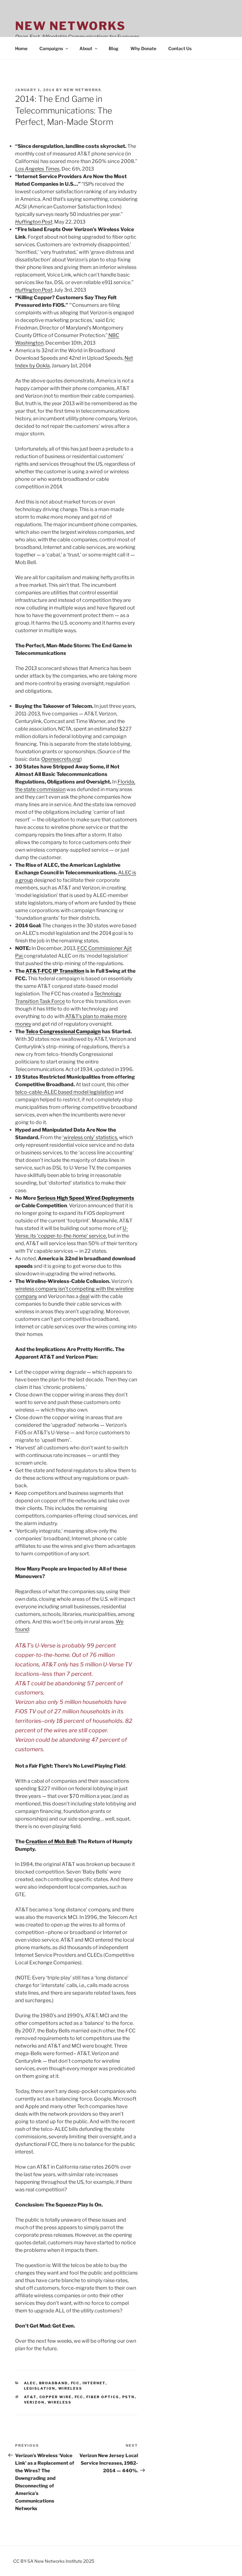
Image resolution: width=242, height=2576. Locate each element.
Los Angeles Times (37, 169)
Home (21, 48)
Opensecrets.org (61, 759)
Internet (94, 2383)
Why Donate (143, 48)
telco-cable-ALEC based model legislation (64, 1092)
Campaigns (51, 48)
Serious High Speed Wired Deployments (86, 1198)
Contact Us (180, 48)
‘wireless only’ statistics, (90, 1137)
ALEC (30, 2383)
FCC (75, 2383)
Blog (114, 48)
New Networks (70, 26)
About (86, 48)
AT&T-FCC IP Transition (55, 971)
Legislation (40, 2388)
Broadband (54, 2383)
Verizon (34, 2402)
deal (84, 1296)
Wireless (70, 2388)
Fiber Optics (103, 2397)
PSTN (129, 2397)
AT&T (30, 2397)
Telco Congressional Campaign (63, 1032)
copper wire (56, 2397)
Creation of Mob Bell (50, 1842)
